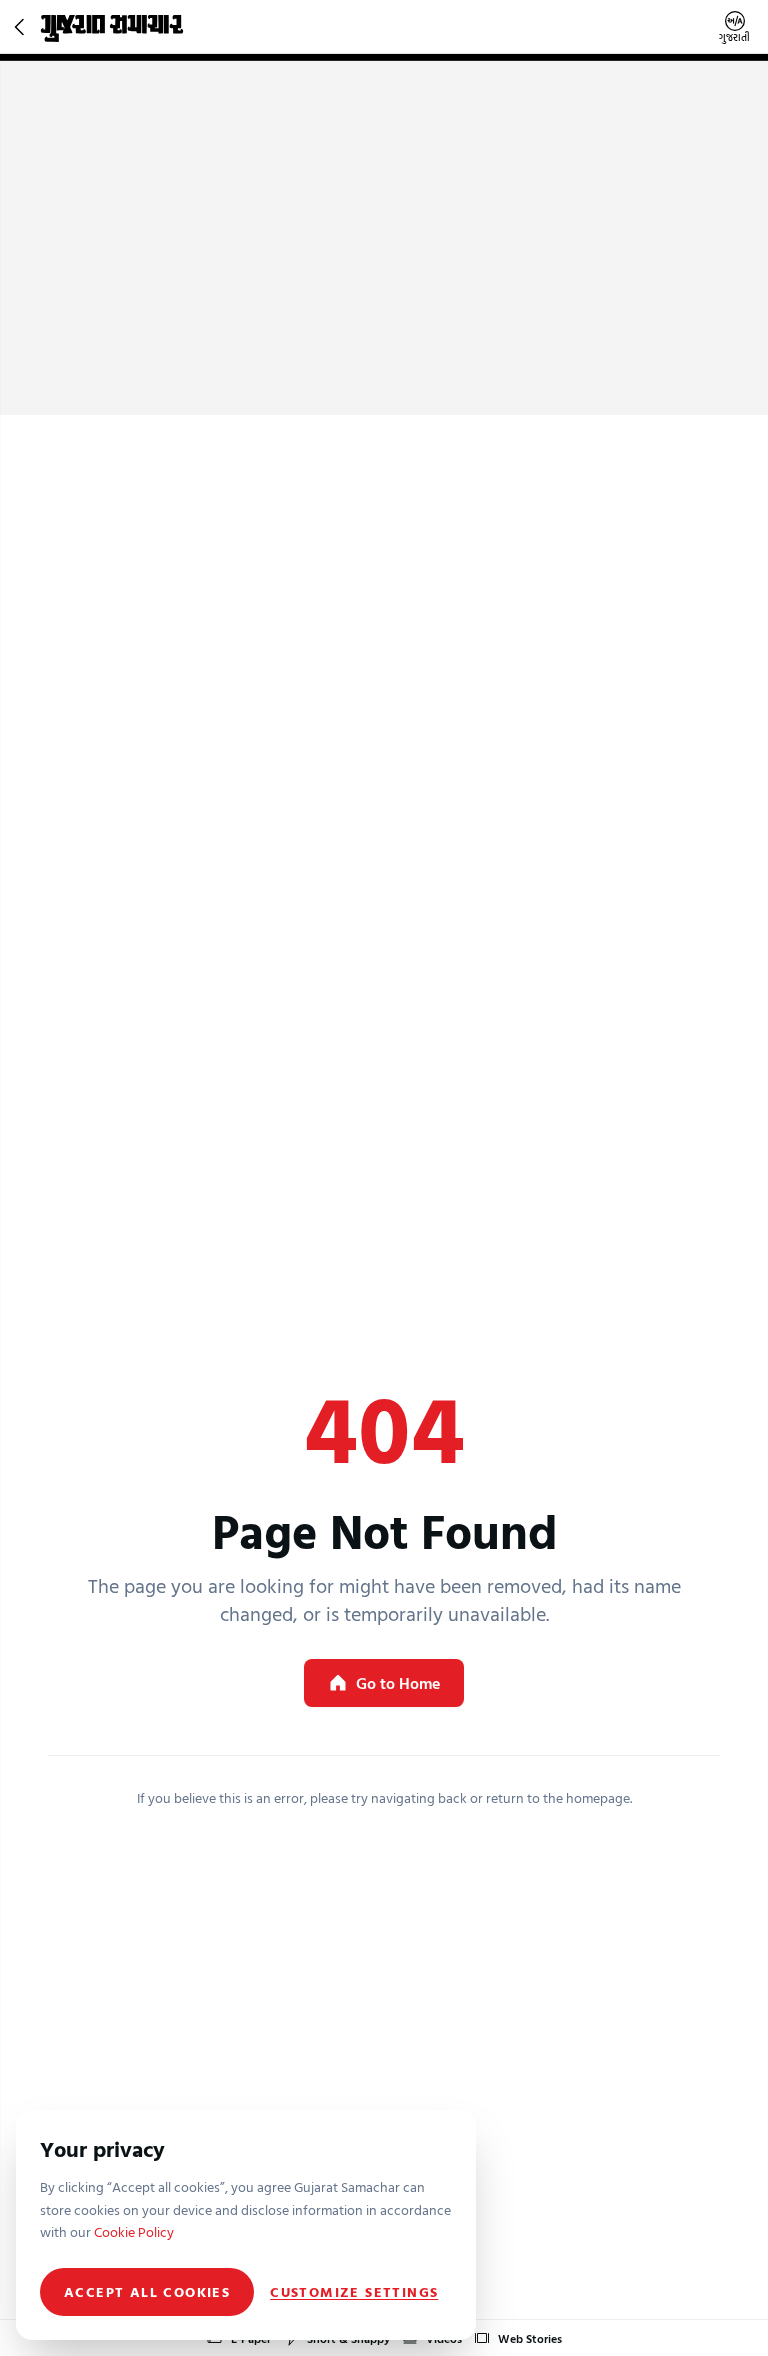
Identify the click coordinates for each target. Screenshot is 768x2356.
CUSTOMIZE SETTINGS (354, 2292)
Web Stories (530, 2338)
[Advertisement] (384, 265)
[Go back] (22, 27)
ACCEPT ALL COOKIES (147, 2291)
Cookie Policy (134, 2231)
